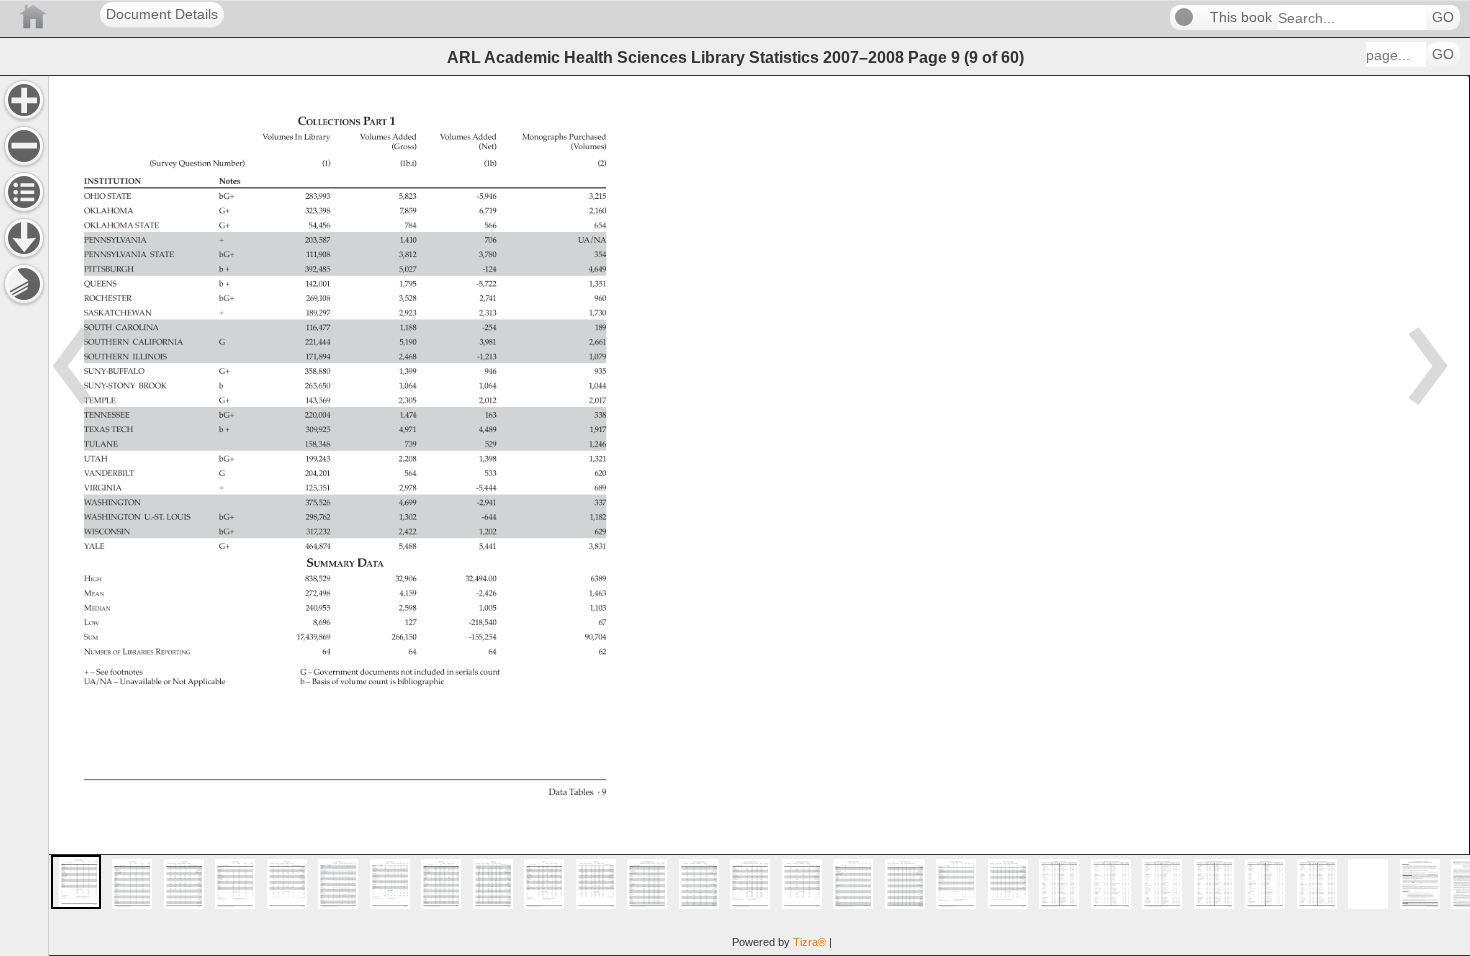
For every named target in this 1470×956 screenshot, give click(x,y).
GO (1443, 17)
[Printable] (24, 284)
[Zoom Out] (24, 146)
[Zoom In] (24, 100)
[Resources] (24, 238)
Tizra (809, 942)
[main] (759, 515)
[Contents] (24, 192)
